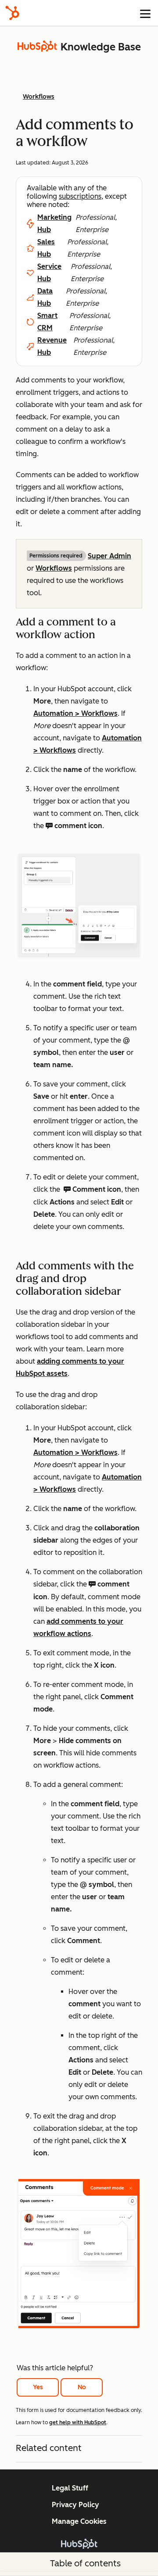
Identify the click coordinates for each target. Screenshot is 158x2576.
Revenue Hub (52, 346)
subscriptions (80, 196)
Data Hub (45, 297)
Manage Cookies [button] (79, 2521)
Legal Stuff (70, 2488)
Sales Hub (46, 248)
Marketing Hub (54, 223)
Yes (38, 2387)
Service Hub (49, 273)
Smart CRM (47, 322)
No (82, 2387)
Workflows (54, 568)
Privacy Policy (75, 2505)
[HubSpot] (12, 13)
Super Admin (110, 556)
